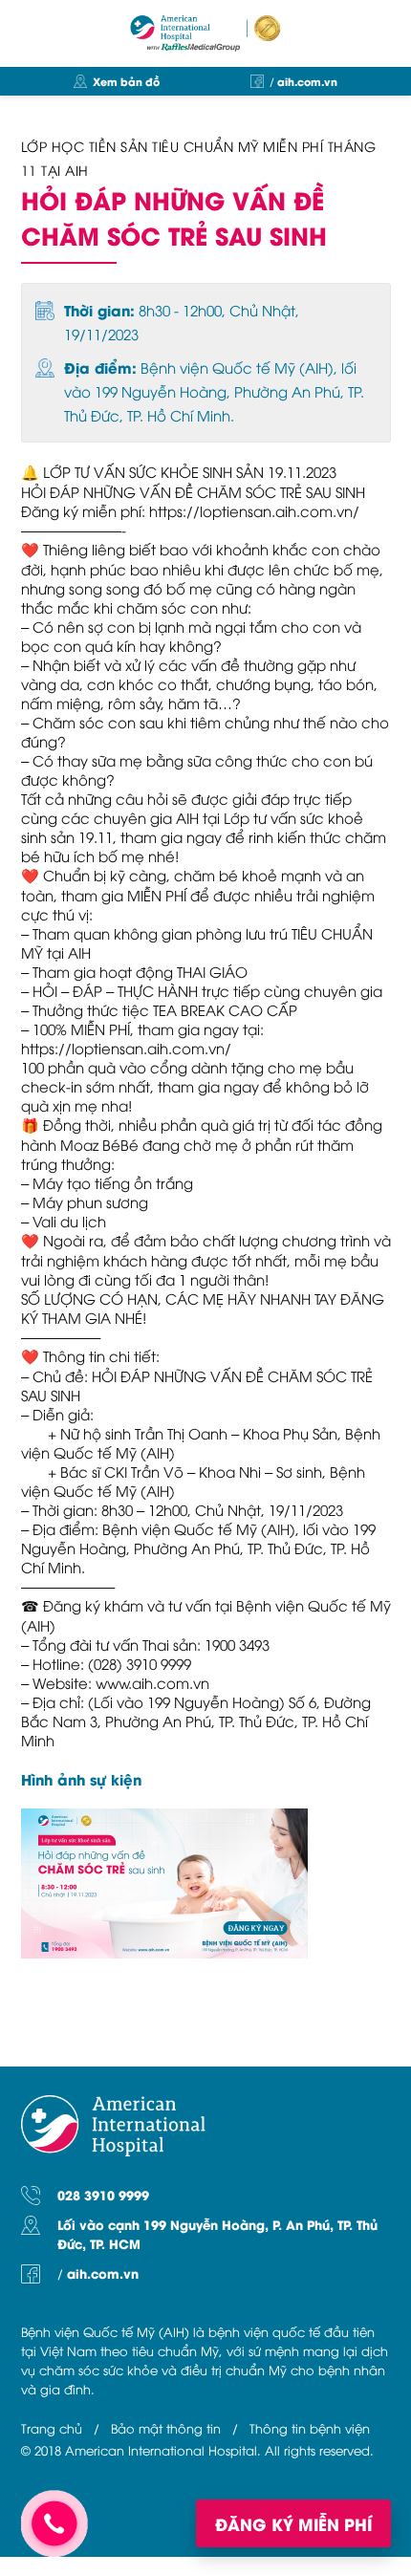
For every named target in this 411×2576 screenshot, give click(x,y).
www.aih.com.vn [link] (152, 1682)
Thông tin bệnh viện (310, 2428)
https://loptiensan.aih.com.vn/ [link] (254, 510)
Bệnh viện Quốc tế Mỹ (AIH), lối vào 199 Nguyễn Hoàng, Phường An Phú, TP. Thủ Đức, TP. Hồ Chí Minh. (214, 391)
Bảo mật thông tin (166, 2428)
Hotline (54, 2523)
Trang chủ (52, 2428)
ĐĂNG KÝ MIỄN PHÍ (293, 2523)
